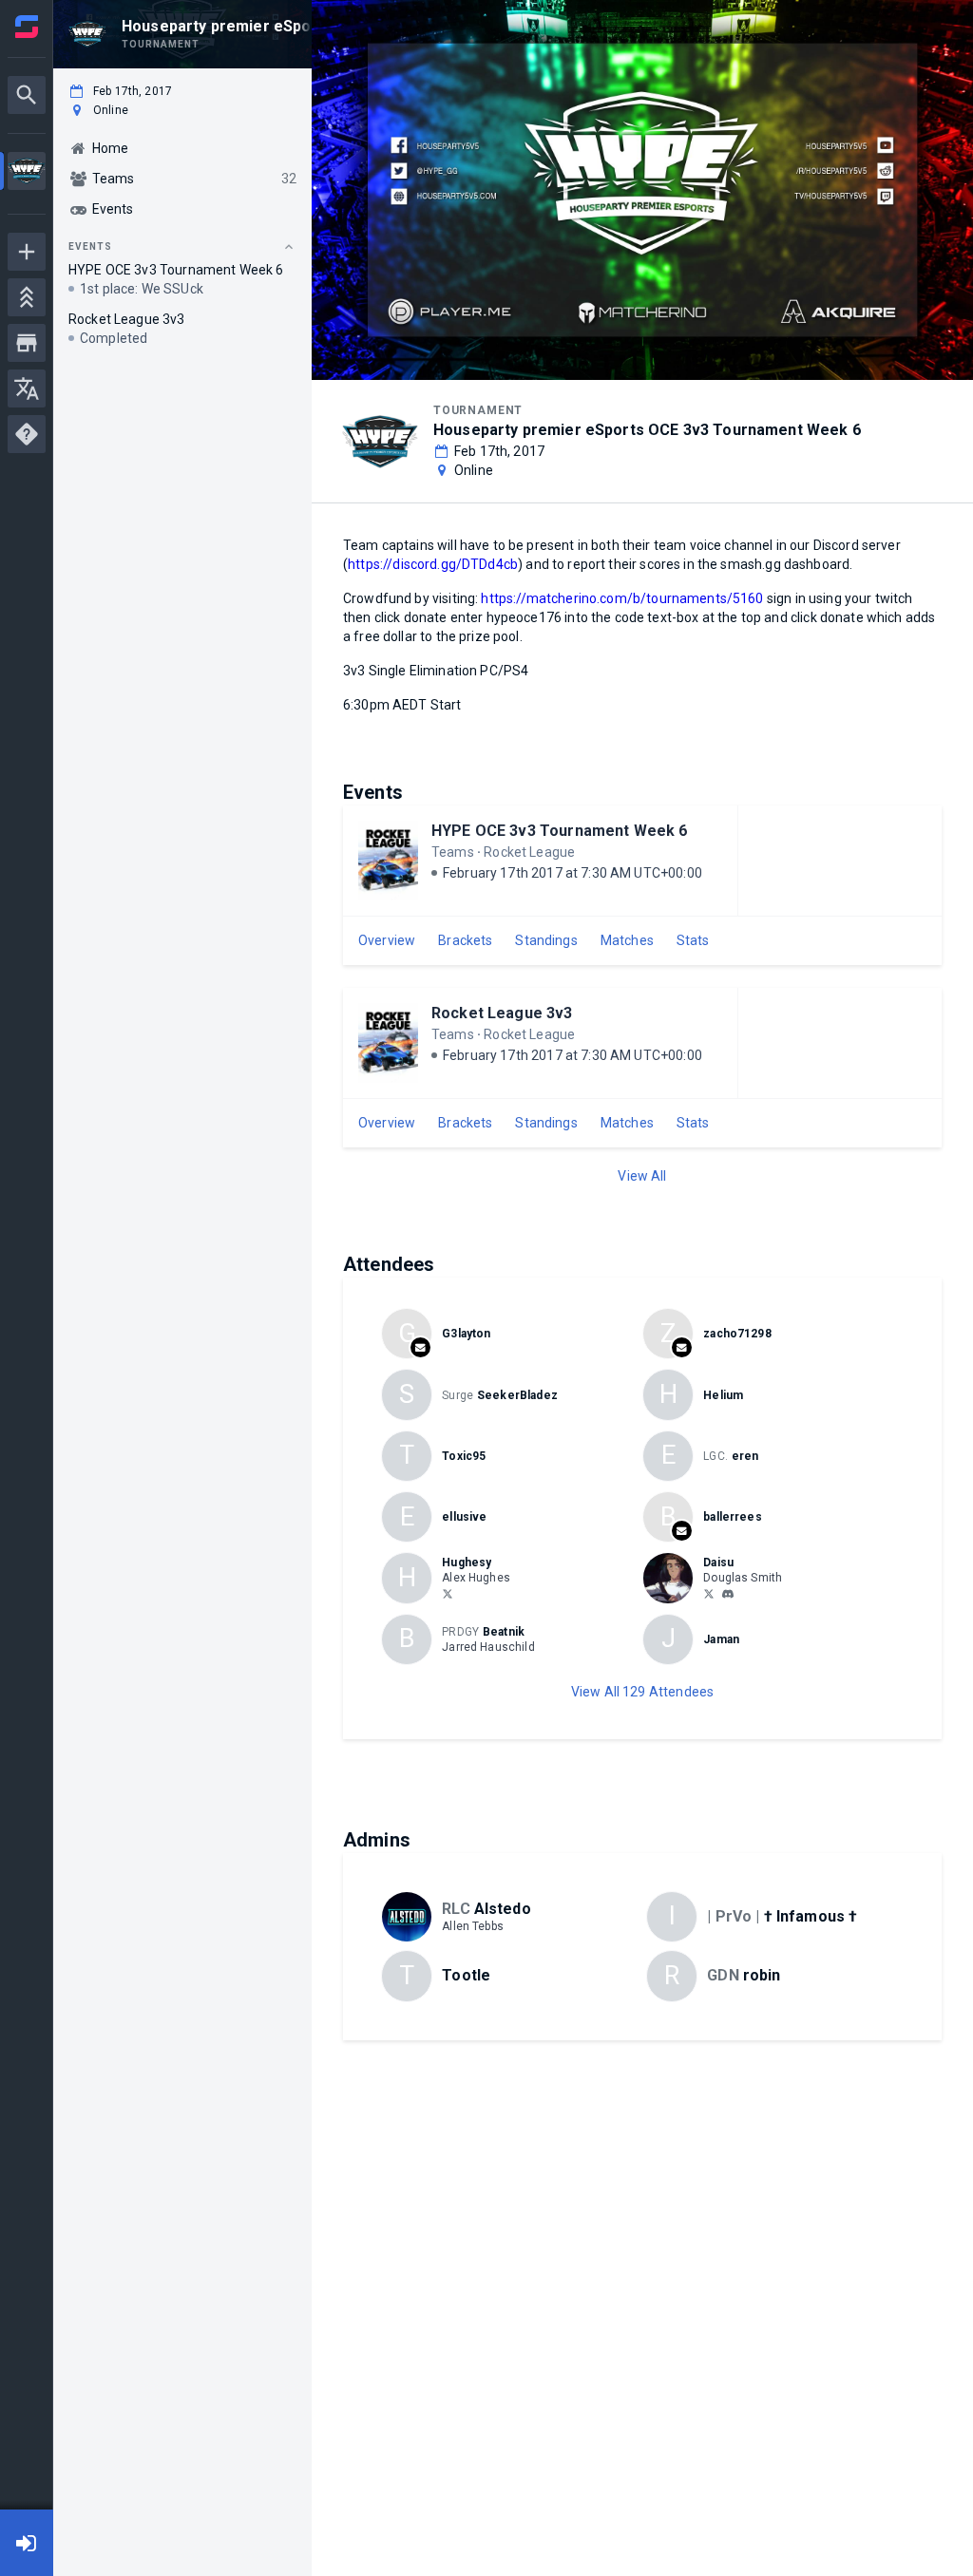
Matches (627, 940)
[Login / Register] (27, 2543)
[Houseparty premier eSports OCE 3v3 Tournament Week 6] (27, 173)
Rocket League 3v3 (502, 1013)
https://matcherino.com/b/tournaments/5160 (622, 598)
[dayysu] (728, 1594)
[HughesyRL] (448, 1593)
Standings (546, 940)
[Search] (27, 95)
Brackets (465, 940)
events (90, 246)
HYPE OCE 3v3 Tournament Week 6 (560, 831)
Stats (693, 940)
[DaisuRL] (709, 1593)
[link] (728, 1593)
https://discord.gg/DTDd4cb (433, 564)
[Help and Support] (27, 434)
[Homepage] (27, 27)
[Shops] (27, 343)
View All (642, 1176)
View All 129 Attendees (642, 1692)
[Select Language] (27, 388)
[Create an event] (27, 252)
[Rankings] (27, 297)
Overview (387, 940)
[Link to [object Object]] (673, 1578)
